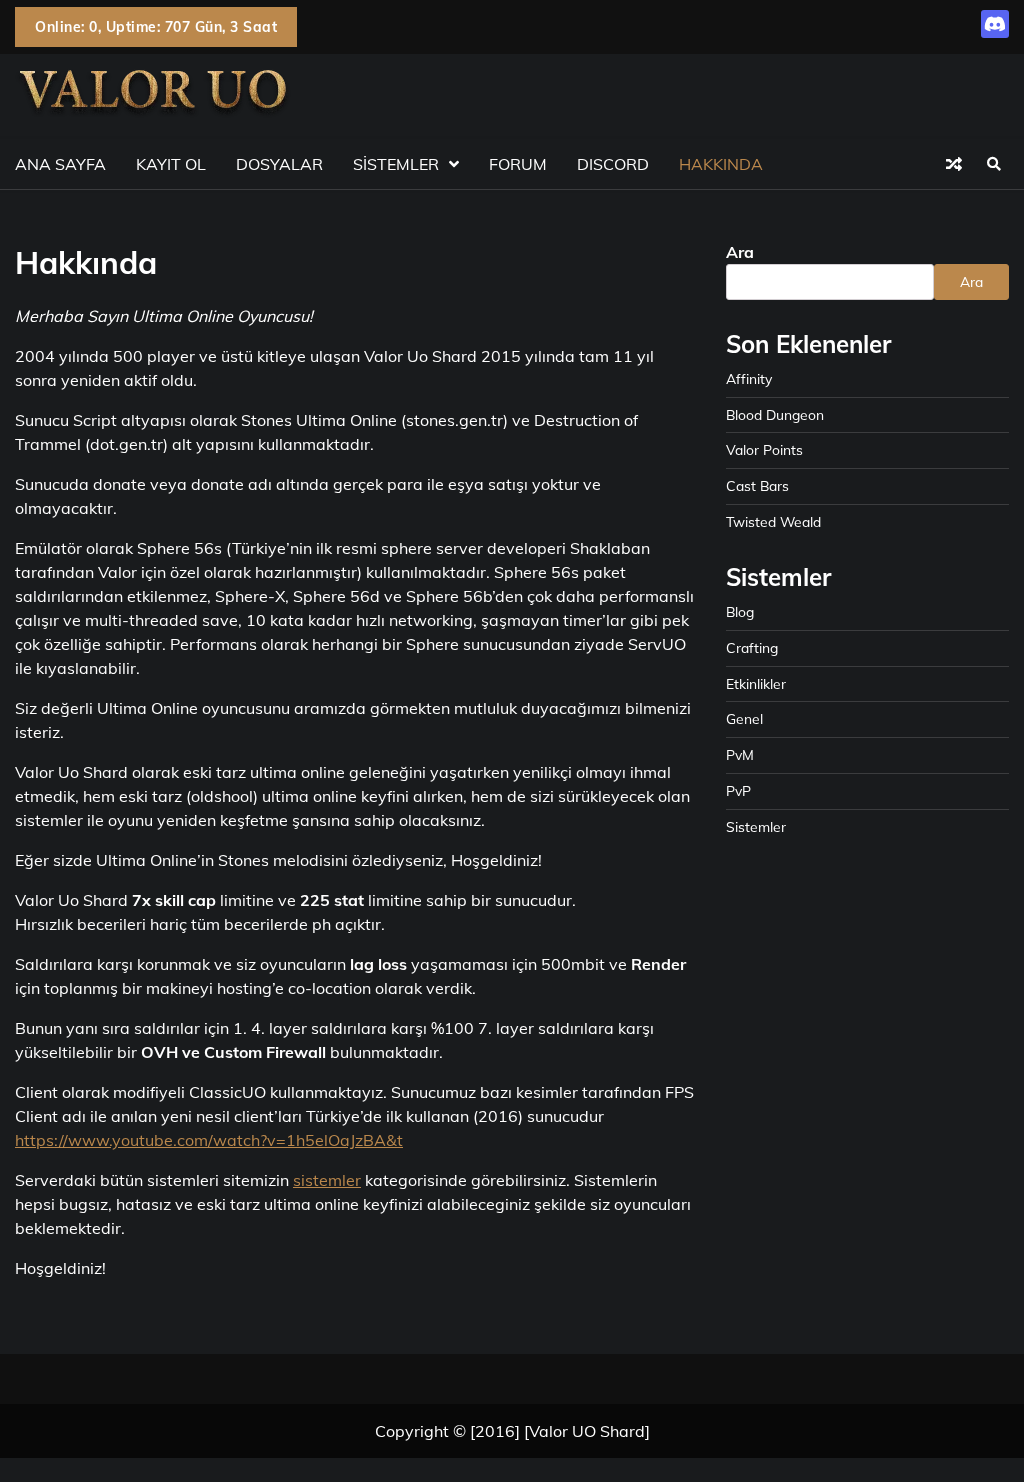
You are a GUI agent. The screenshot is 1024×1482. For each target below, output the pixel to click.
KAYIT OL (171, 164)
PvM (740, 754)
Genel (744, 718)
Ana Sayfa (60, 164)
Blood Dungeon (775, 414)
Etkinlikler (756, 683)
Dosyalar (279, 164)
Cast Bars (757, 485)
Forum (518, 164)
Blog (740, 611)
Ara (740, 252)
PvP (738, 790)
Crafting (752, 647)
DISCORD (613, 164)
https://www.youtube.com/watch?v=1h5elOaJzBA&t (209, 1140)
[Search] (994, 164)
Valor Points (764, 449)
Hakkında (721, 164)
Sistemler (396, 164)
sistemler (327, 1180)
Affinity (749, 378)
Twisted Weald (773, 521)
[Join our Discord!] (995, 32)
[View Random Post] (954, 164)
